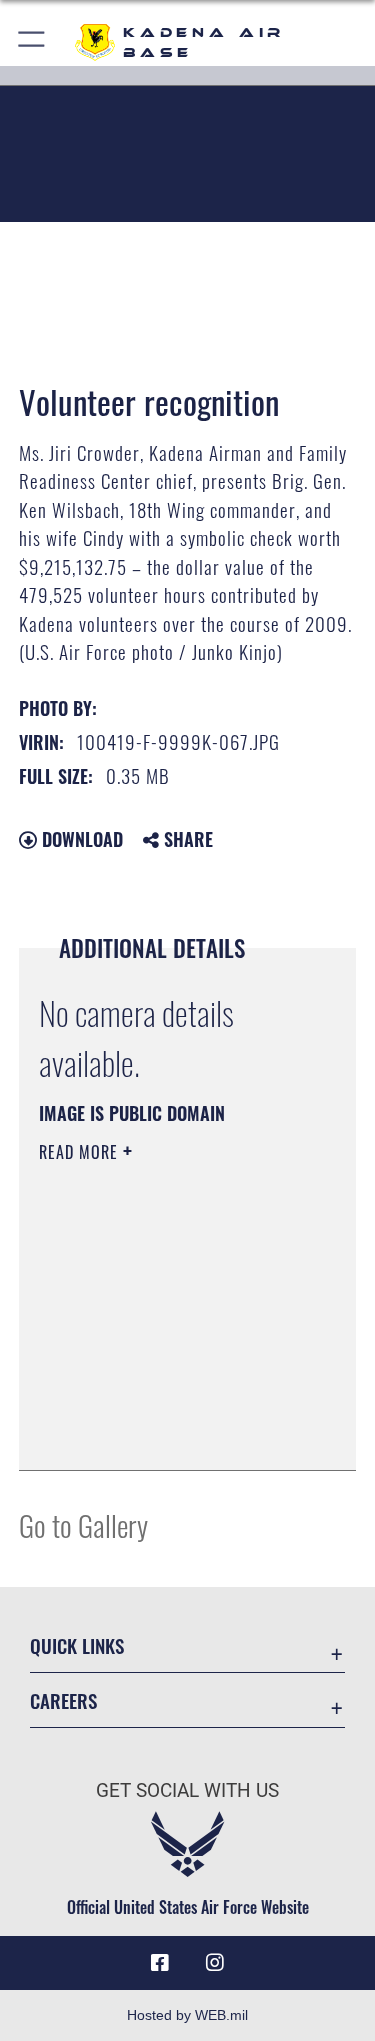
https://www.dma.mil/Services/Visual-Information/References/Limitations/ (160, 1405)
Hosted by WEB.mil (187, 2015)
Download (80, 839)
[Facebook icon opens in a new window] (160, 1963)
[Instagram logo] (215, 1963)
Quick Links (77, 1645)
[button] (32, 42)
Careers (63, 1700)
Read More (81, 1152)
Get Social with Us (187, 1790)
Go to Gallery (83, 1524)
